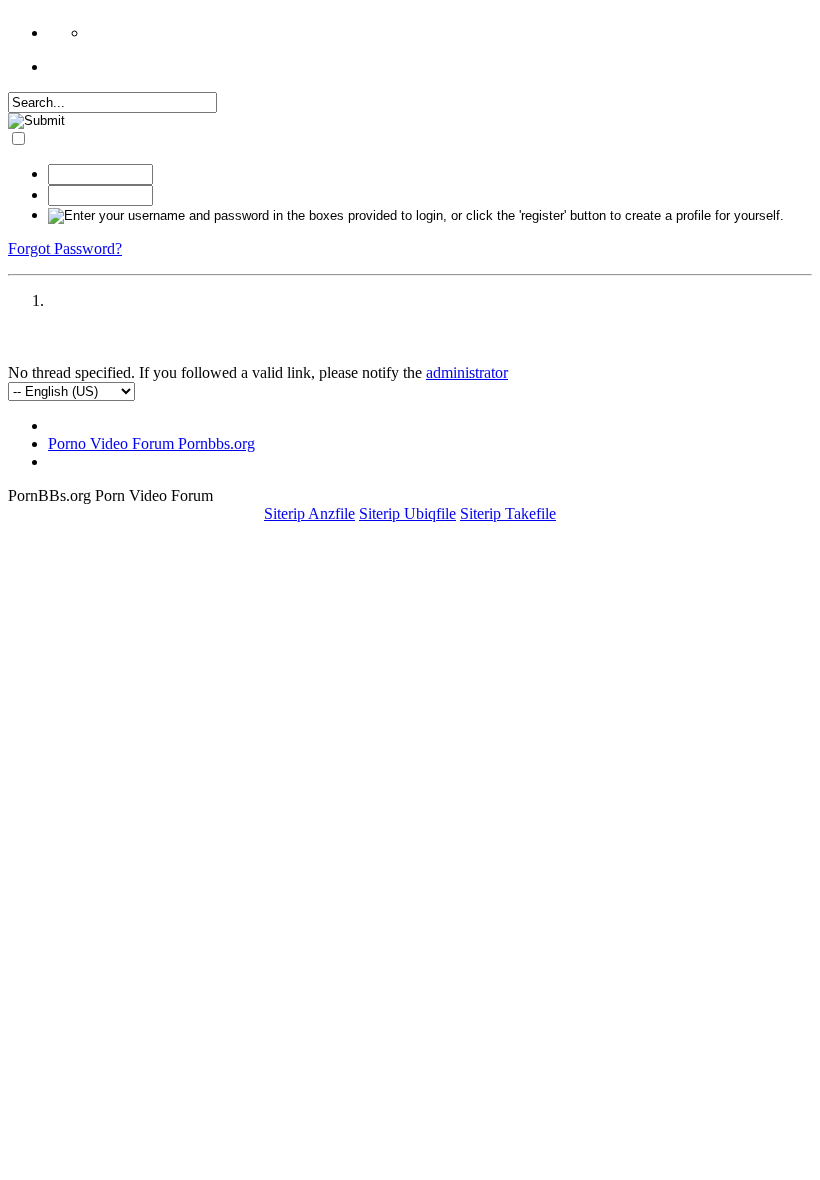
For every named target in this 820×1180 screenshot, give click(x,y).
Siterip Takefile (508, 513)
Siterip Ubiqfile (407, 513)
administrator (467, 372)
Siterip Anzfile (309, 513)
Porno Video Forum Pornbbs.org (151, 443)
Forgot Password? (65, 248)
